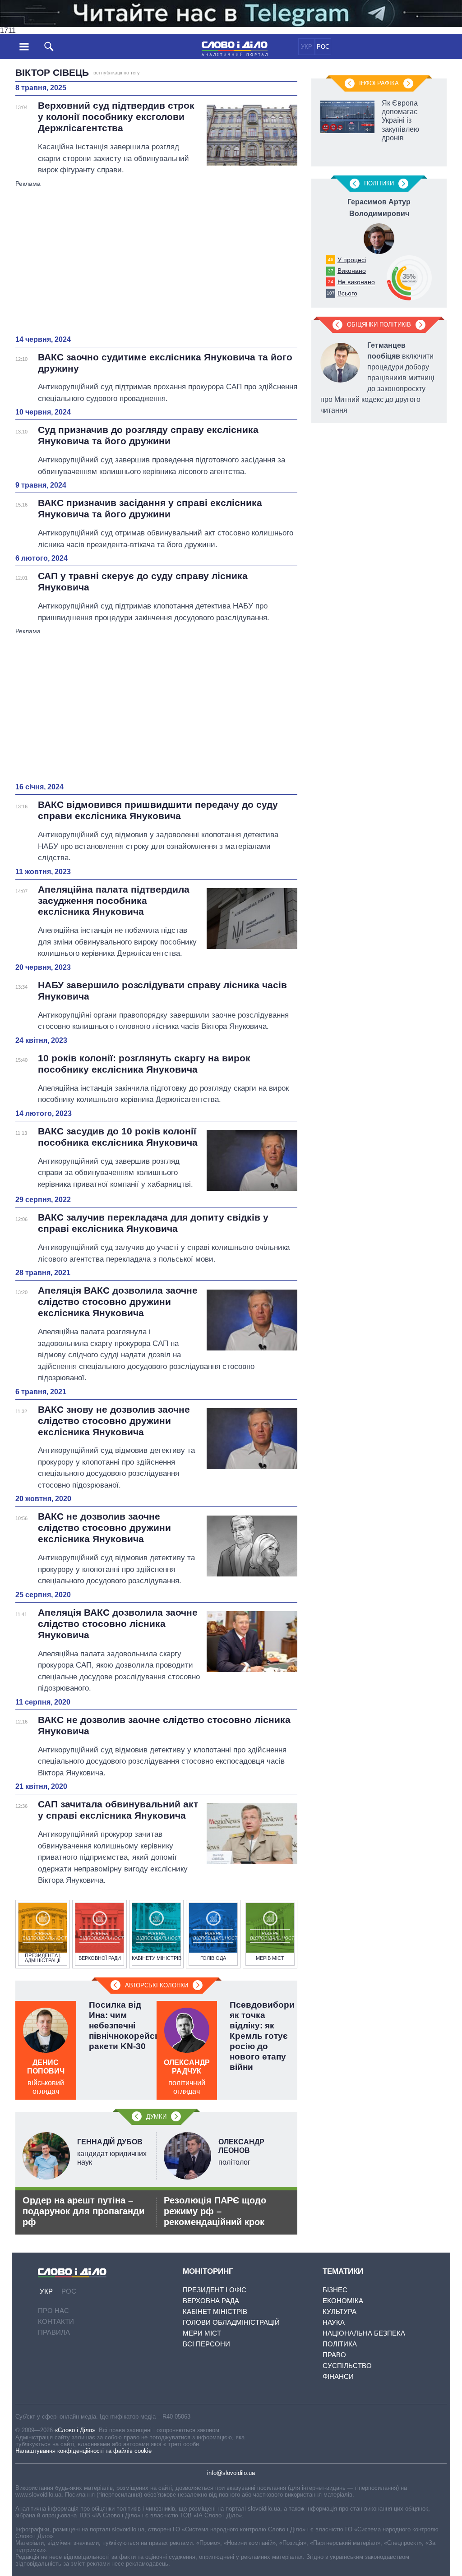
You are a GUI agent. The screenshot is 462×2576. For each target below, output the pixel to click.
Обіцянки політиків (379, 325)
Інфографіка (379, 83)
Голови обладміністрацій (231, 2322)
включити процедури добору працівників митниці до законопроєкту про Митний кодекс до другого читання (377, 378)
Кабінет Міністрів (215, 2311)
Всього (347, 293)
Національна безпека (364, 2333)
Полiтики (379, 183)
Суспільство (347, 2366)
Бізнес (335, 2290)
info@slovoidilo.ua (231, 2473)
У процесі (352, 260)
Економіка (343, 2301)
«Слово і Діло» (75, 2430)
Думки (156, 2117)
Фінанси (338, 2376)
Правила (54, 2332)
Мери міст (202, 2333)
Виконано (352, 271)
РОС (323, 47)
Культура (340, 2311)
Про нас (53, 2311)
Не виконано (356, 282)
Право (334, 2355)
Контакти (56, 2321)
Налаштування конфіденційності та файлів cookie (83, 2451)
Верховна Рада (211, 2301)
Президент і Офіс (215, 2290)
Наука (334, 2322)
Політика (340, 2344)
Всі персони (206, 2344)
